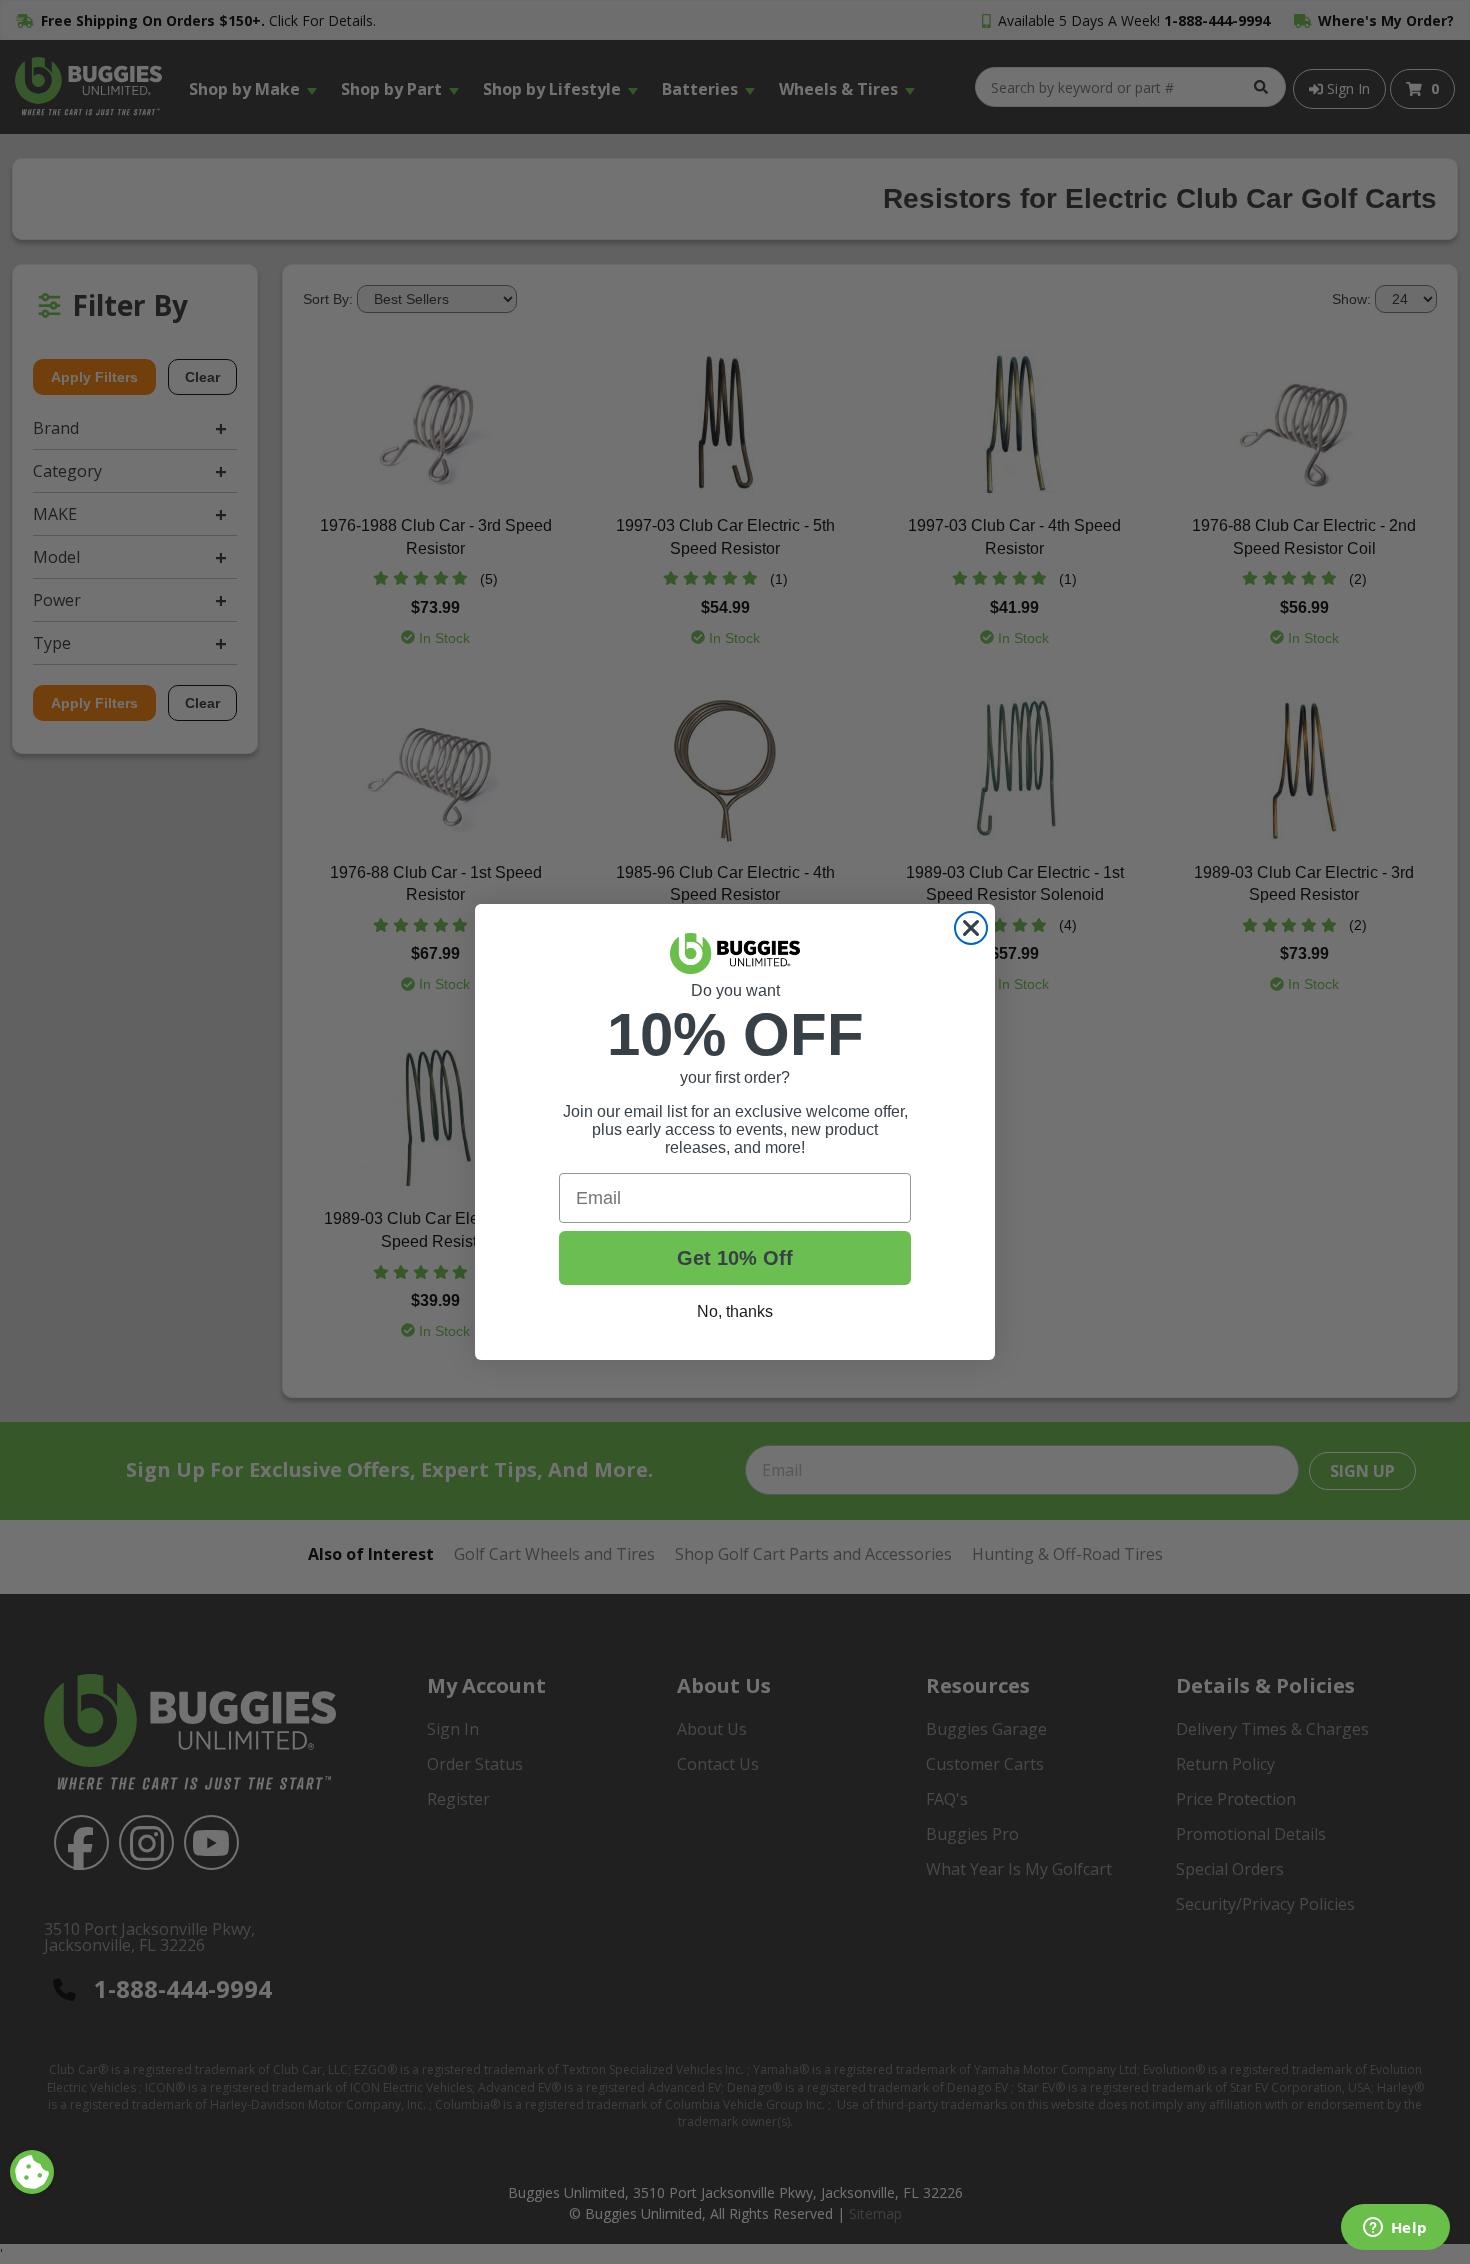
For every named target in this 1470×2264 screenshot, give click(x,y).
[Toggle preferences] (32, 2172)
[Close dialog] (971, 928)
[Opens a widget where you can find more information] (1395, 2229)
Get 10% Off (735, 1258)
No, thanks (735, 1311)
